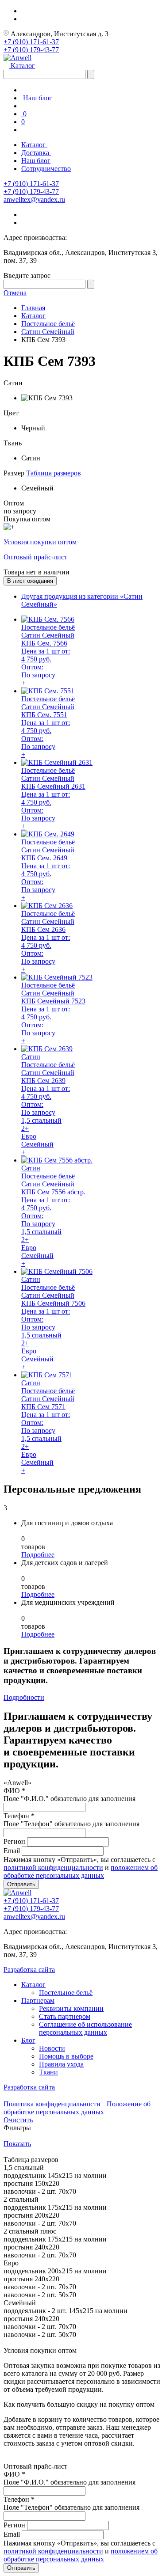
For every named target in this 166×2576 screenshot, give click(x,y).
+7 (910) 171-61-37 (31, 42)
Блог (28, 2040)
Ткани (48, 2072)
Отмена (15, 293)
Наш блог (37, 98)
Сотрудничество (46, 169)
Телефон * (19, 1816)
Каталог (22, 66)
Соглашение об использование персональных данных (85, 2028)
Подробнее (38, 1555)
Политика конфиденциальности (52, 2104)
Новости (52, 2048)
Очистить (18, 2120)
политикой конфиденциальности (53, 1867)
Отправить (21, 1884)
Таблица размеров (54, 473)
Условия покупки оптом (40, 542)
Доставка (36, 153)
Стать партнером (65, 2016)
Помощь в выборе (66, 2056)
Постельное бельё (66, 1993)
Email (12, 1851)
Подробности (24, 1697)
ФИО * (14, 1791)
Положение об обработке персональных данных (77, 2108)
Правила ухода (61, 2064)
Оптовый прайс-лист (35, 557)
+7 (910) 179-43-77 (31, 50)
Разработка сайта (29, 1970)
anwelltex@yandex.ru (34, 199)
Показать (17, 2144)
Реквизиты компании (71, 2008)
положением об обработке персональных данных (81, 1871)
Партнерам (38, 2000)
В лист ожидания (30, 581)
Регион (14, 1841)
